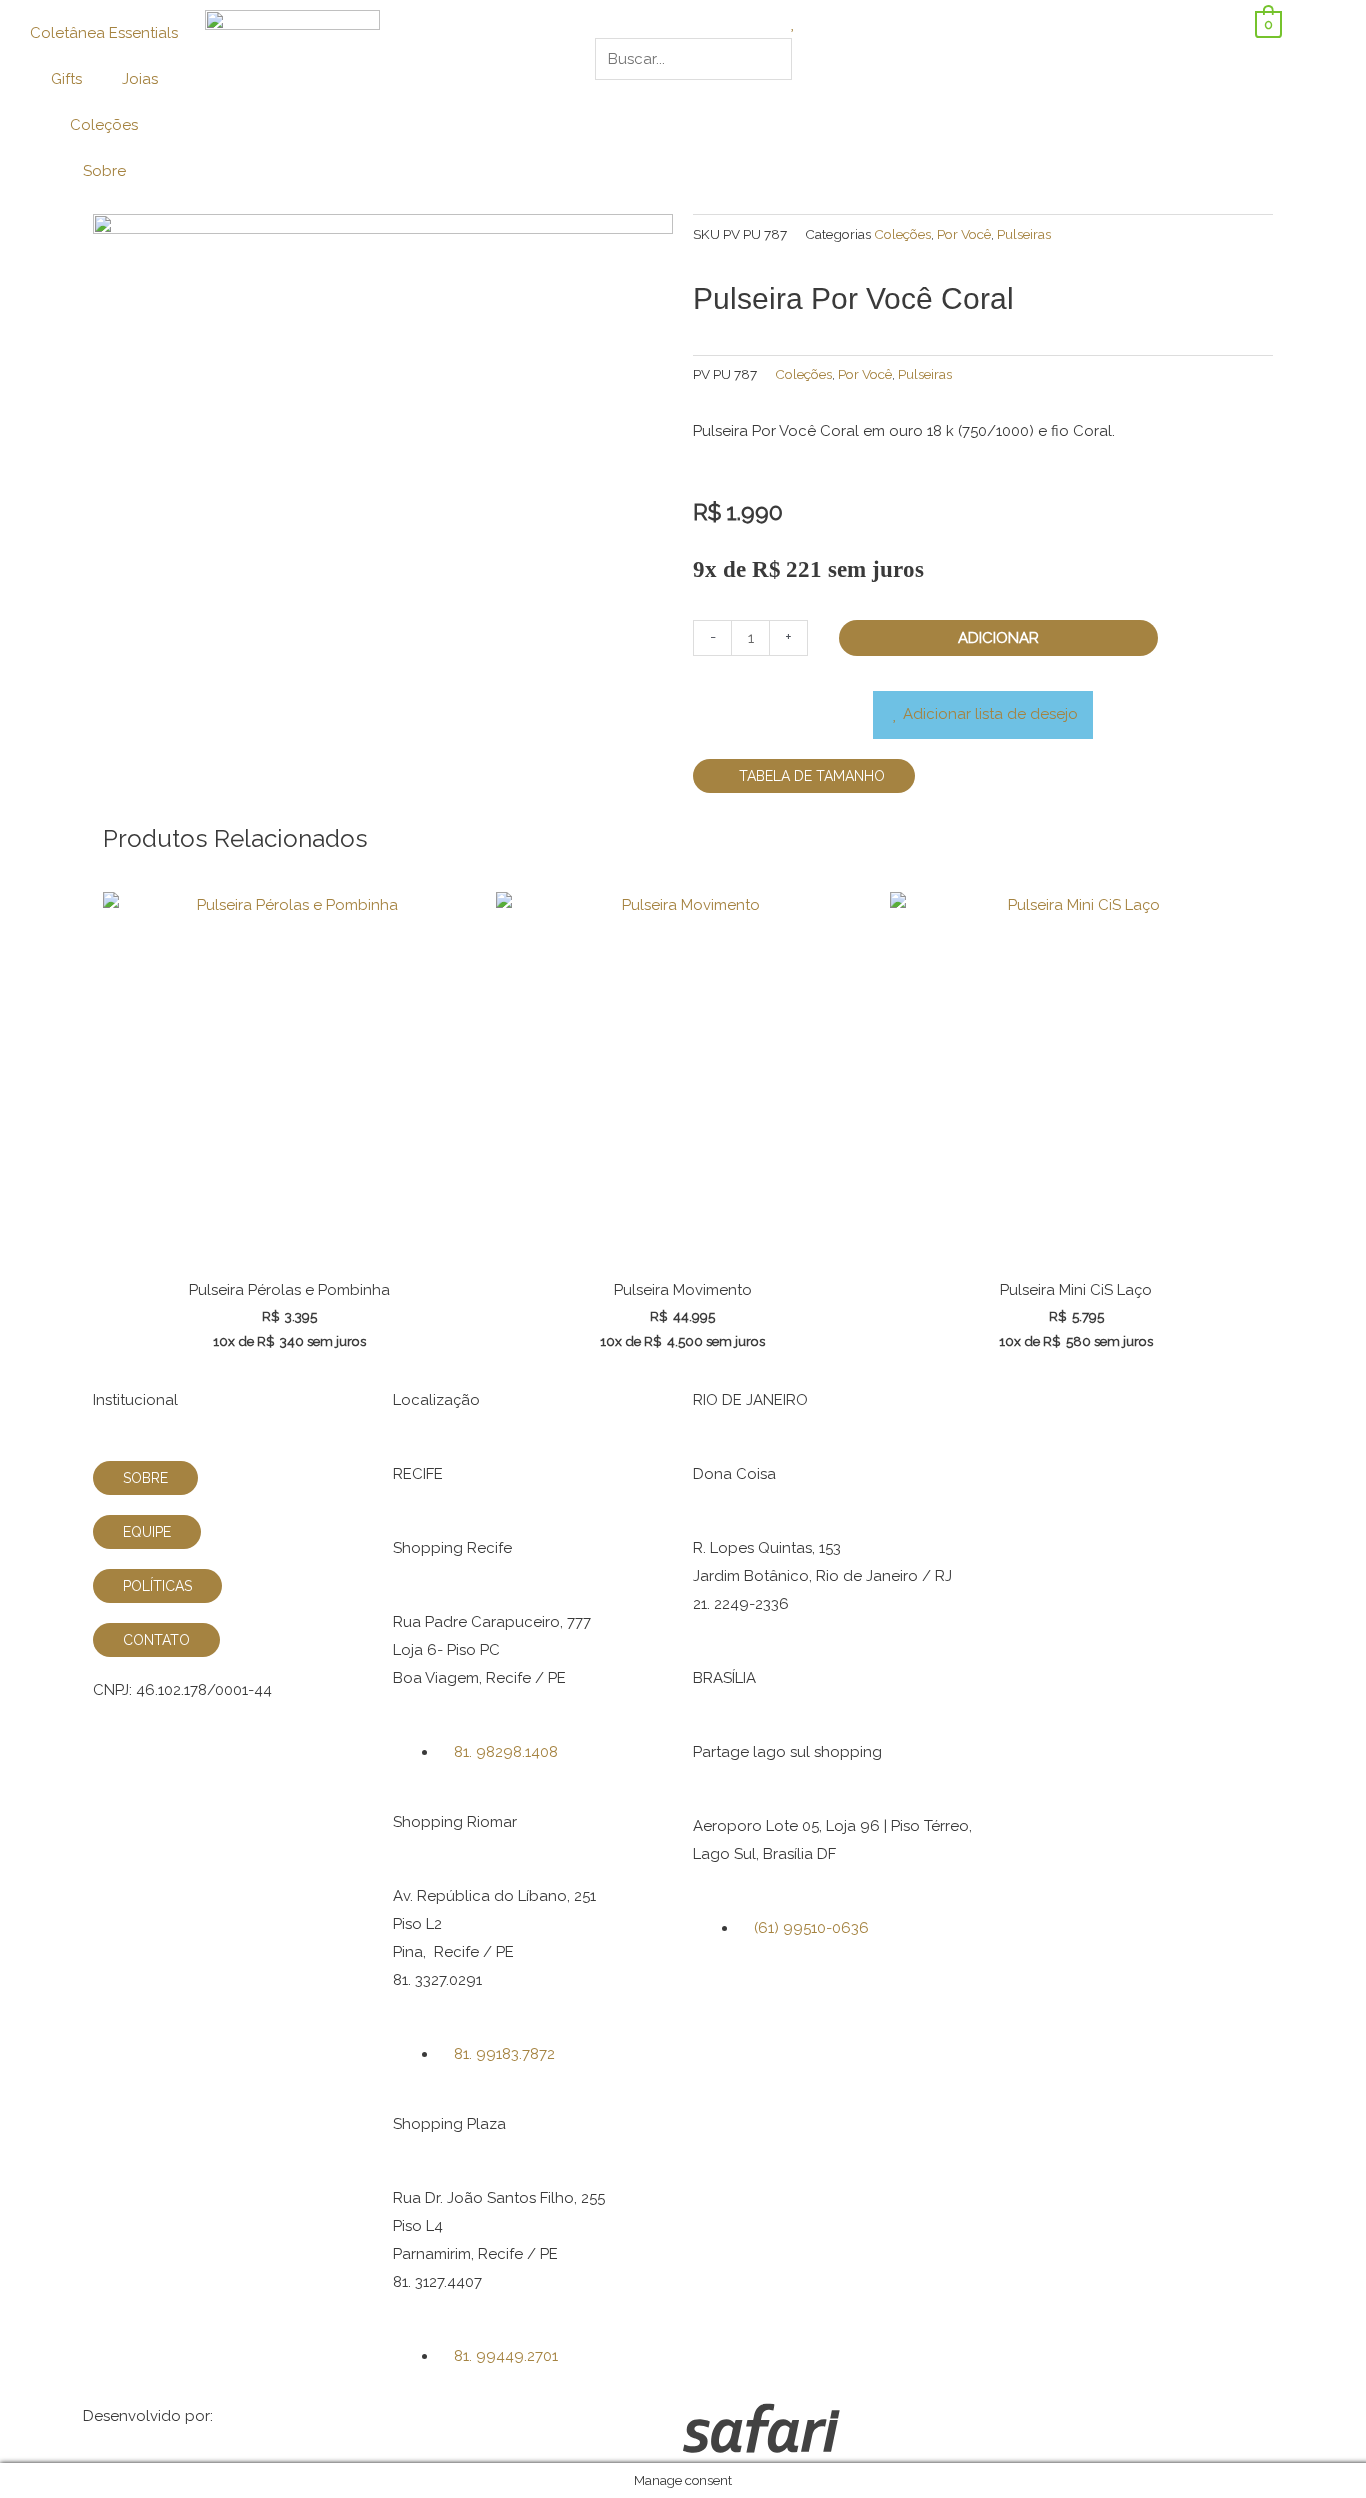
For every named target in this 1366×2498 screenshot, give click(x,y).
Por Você (964, 234)
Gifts (66, 79)
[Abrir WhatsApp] (1316, 2447)
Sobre (104, 171)
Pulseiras (1024, 234)
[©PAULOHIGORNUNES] (383, 451)
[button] (682, 24)
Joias (140, 79)
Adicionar (998, 638)
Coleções (104, 125)
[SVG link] (983, 2433)
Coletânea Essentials (104, 33)
